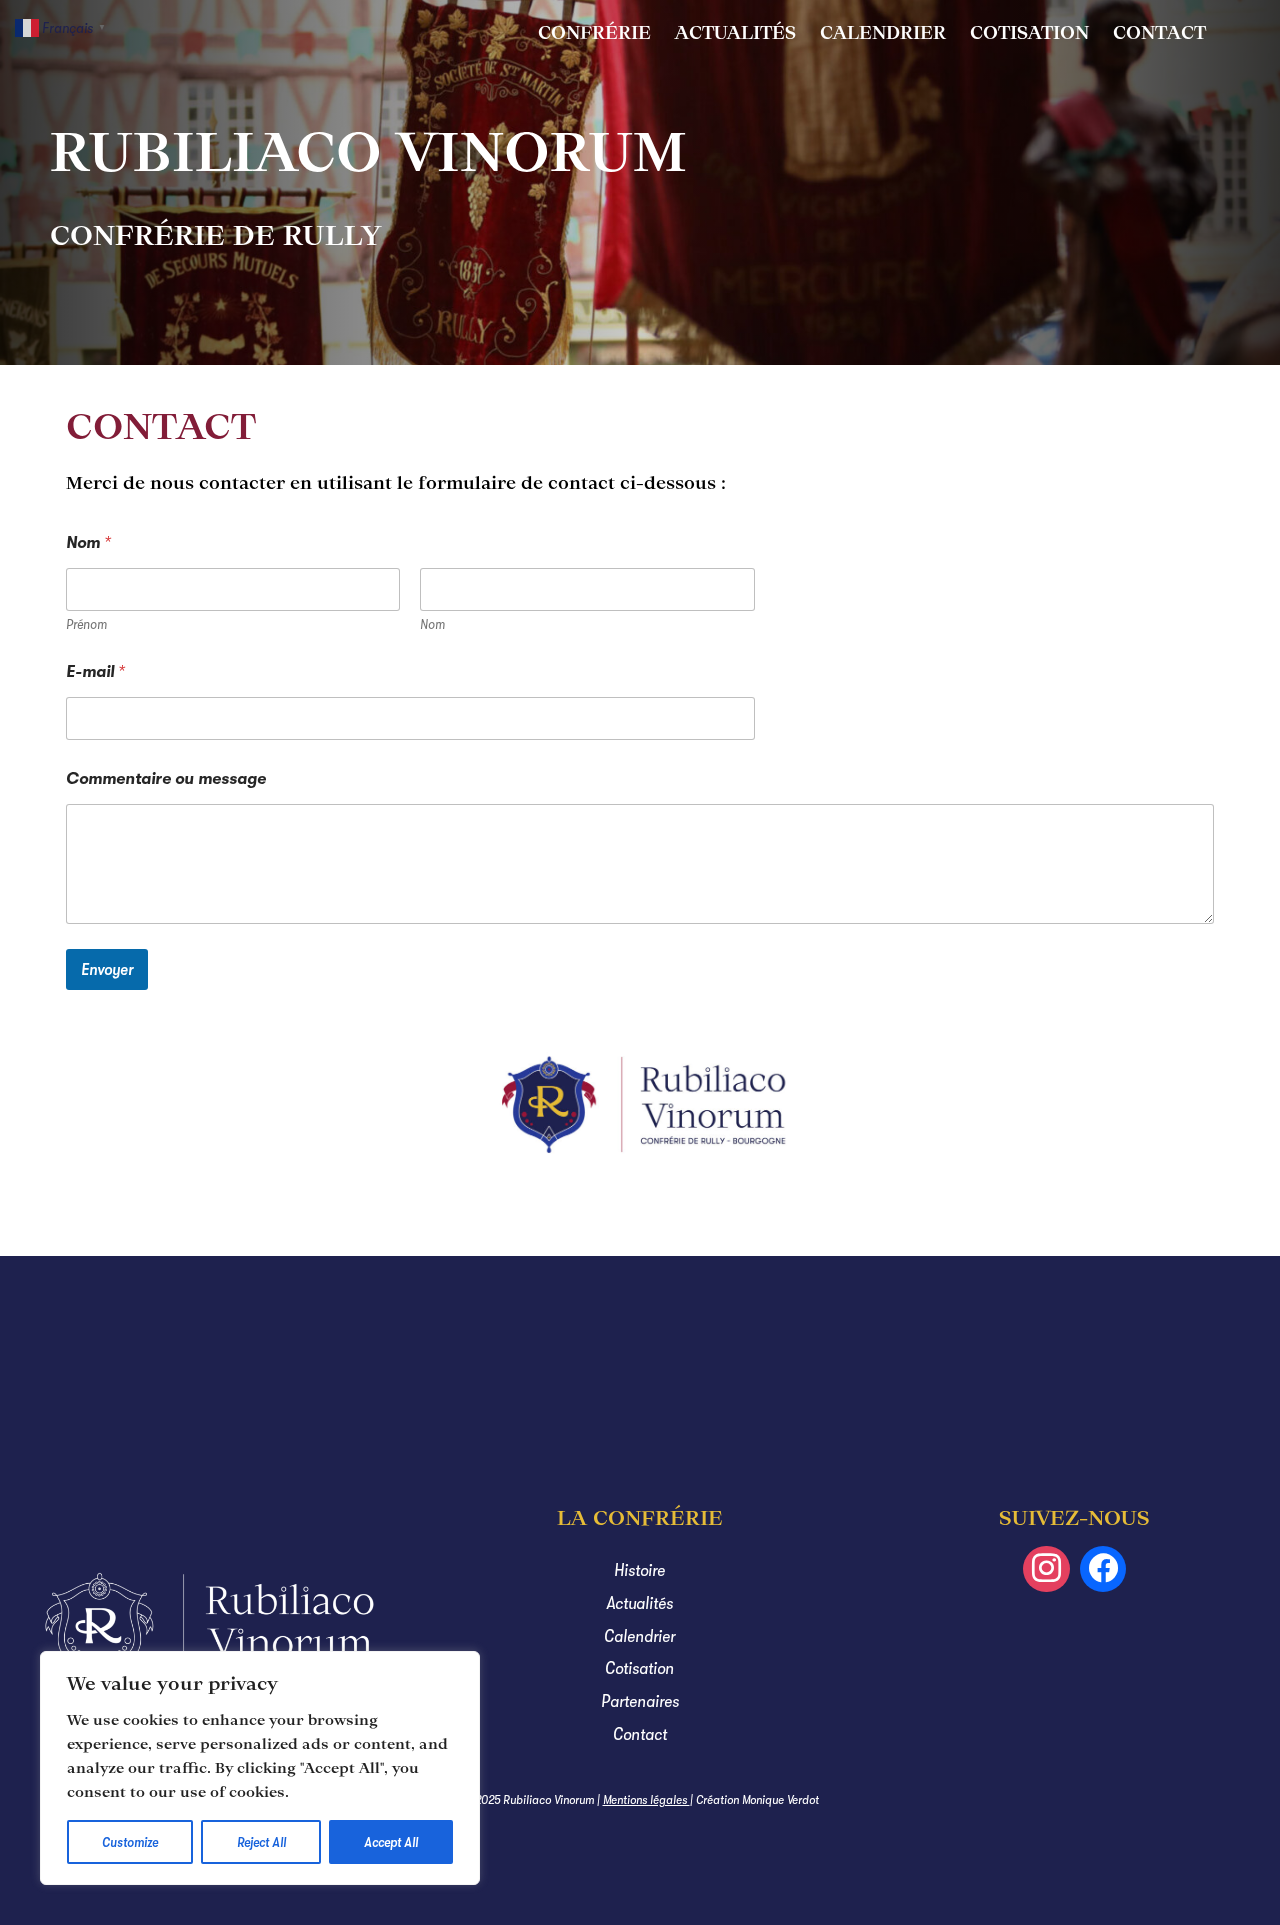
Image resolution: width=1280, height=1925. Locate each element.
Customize (130, 1842)
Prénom (86, 624)
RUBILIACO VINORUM (368, 151)
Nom (432, 624)
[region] (260, 1768)
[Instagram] (1046, 1569)
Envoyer (107, 969)
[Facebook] (1103, 1569)
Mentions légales (646, 1799)
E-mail (95, 672)
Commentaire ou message (166, 779)
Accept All (391, 1842)
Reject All (261, 1842)
